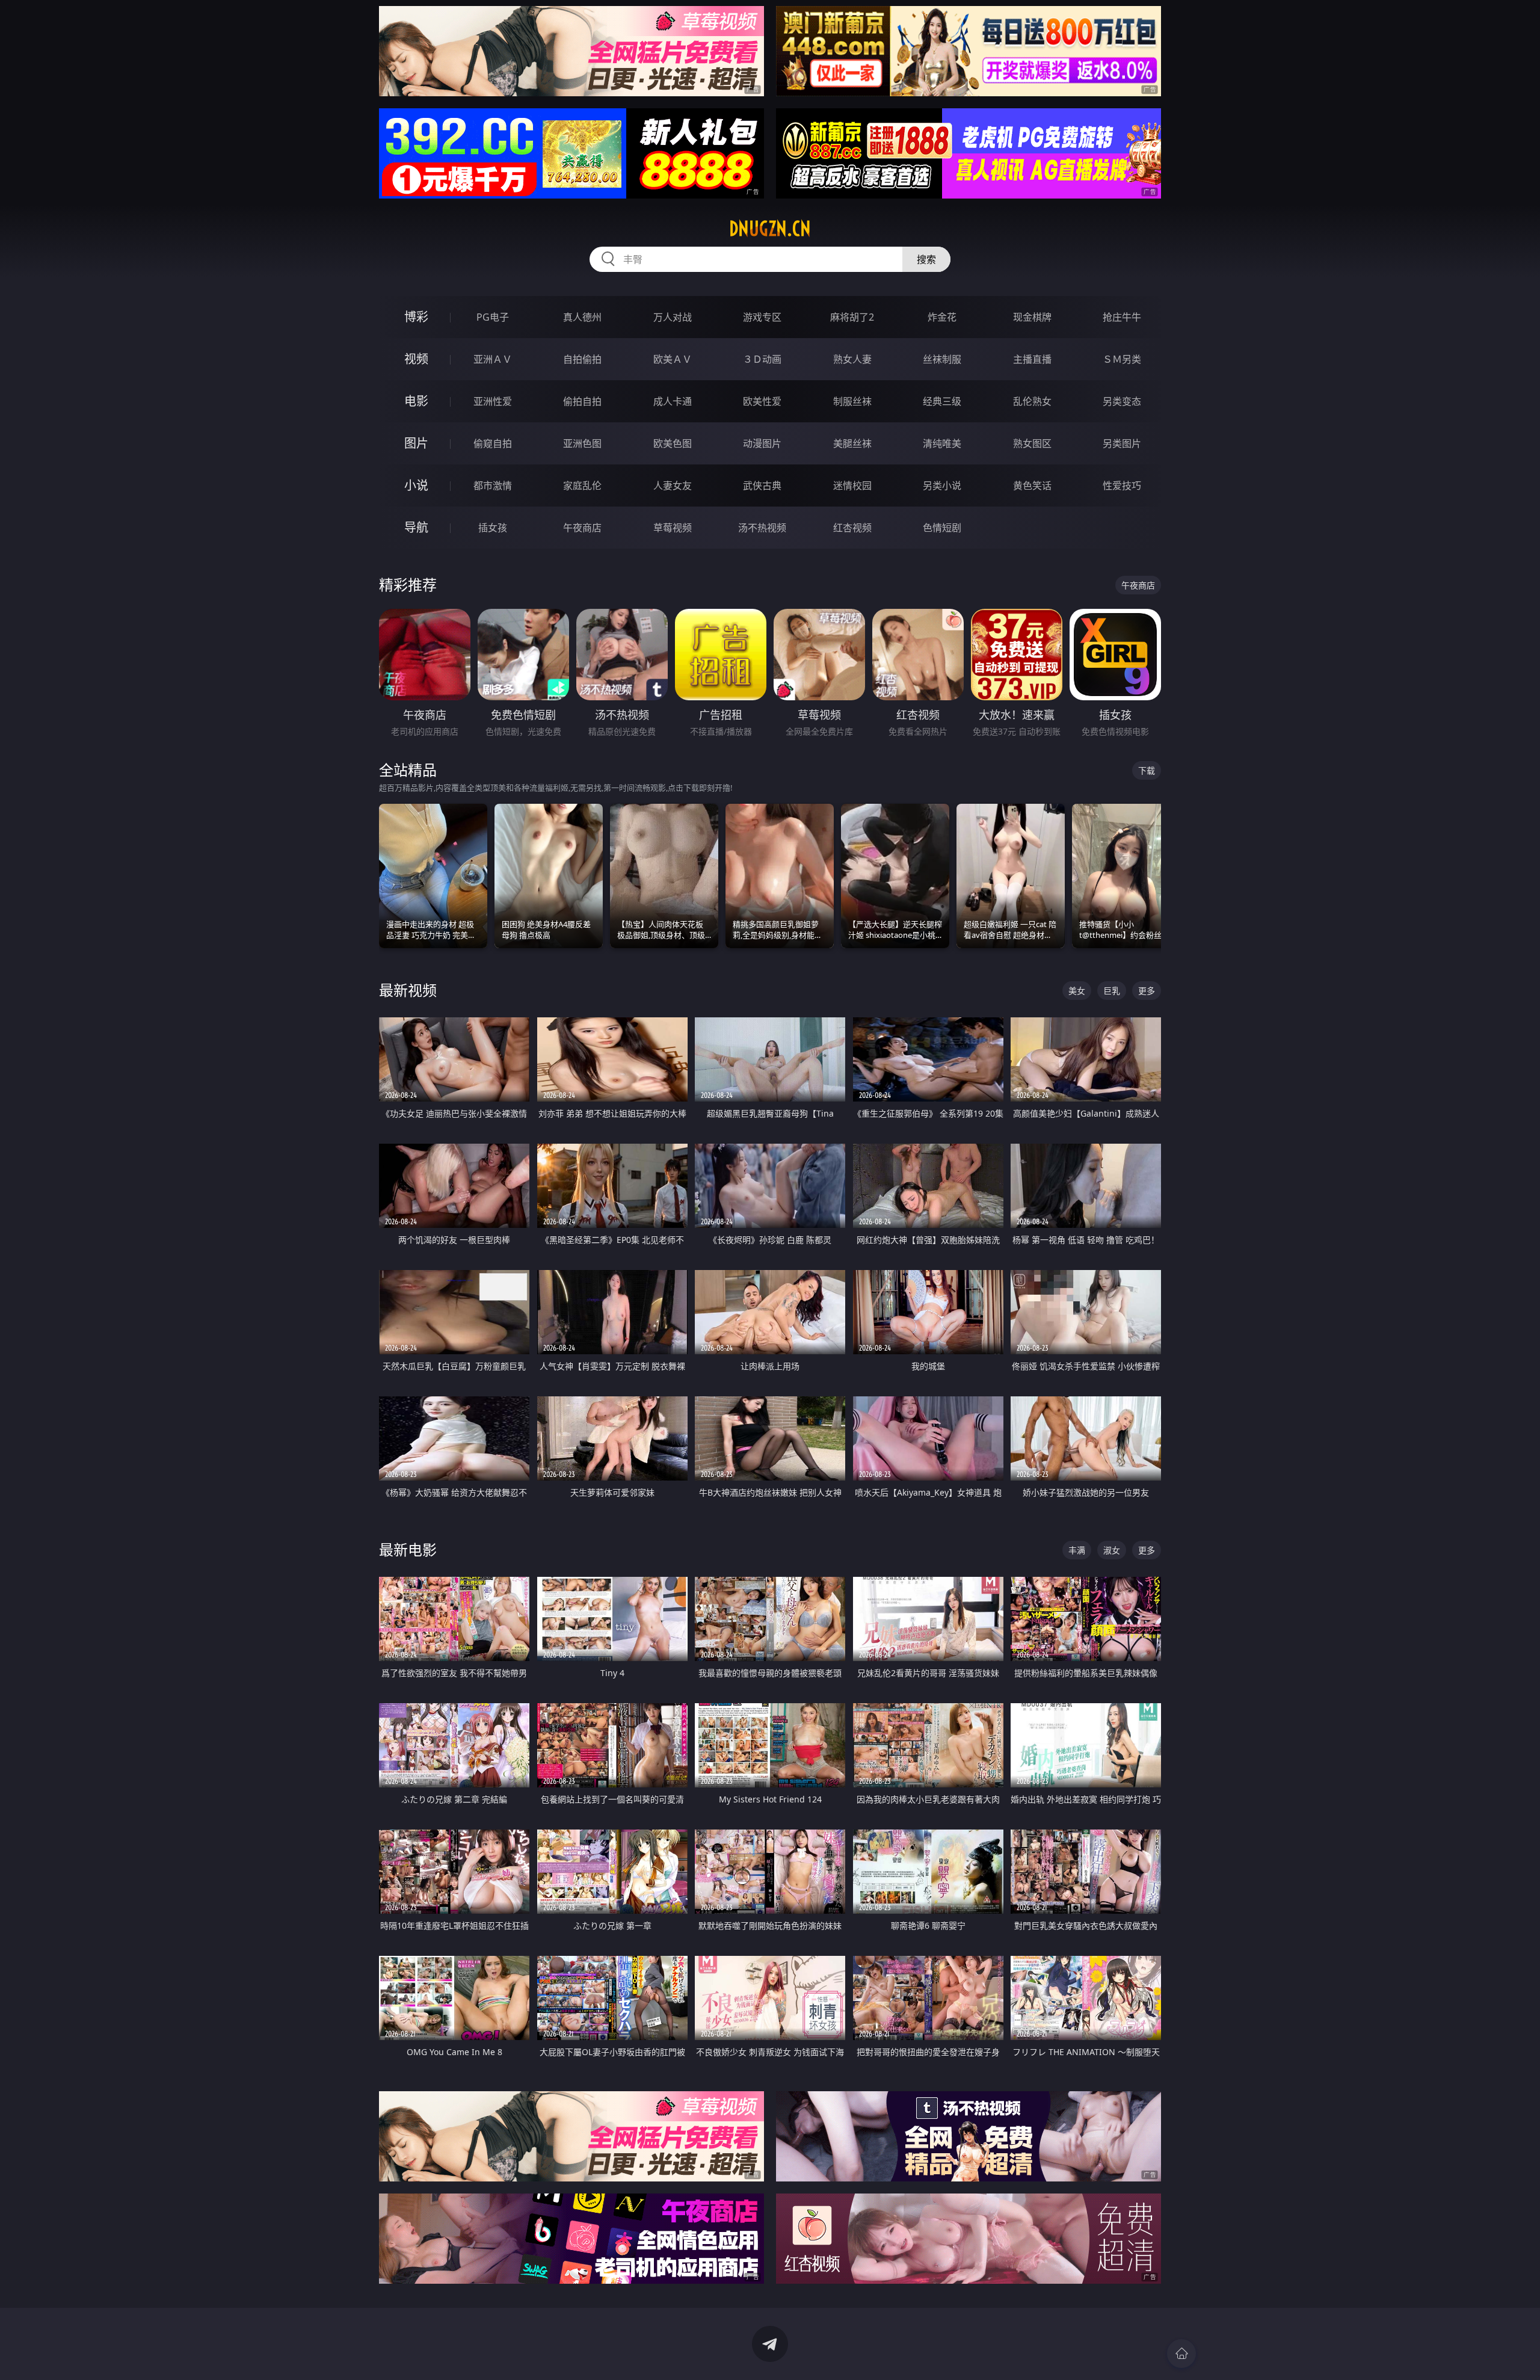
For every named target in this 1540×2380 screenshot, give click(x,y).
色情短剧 (942, 528)
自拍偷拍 (582, 359)
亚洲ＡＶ (493, 359)
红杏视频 (852, 528)
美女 (1077, 991)
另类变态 (1122, 401)
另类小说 (942, 486)
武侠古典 (762, 486)
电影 (416, 401)
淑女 (1112, 1550)
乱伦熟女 (1032, 401)
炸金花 (942, 317)
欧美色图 (673, 443)
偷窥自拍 (493, 443)
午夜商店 (582, 528)
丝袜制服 (942, 359)
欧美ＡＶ (673, 359)
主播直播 (1032, 359)
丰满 (1077, 1550)
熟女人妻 (852, 359)
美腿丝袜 (852, 443)
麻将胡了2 (852, 317)
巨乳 (1112, 991)
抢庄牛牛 (1122, 317)
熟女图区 (1032, 443)
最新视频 (408, 990)
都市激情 (493, 486)
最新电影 (408, 1549)
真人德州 (582, 317)
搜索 (926, 259)
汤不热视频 (762, 528)
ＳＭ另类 (1122, 359)
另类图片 (1122, 443)
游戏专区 (762, 317)
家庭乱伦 (582, 486)
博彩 (416, 317)
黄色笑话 (1032, 486)
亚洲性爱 (493, 401)
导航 (416, 527)
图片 (416, 443)
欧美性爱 (762, 401)
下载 (1147, 770)
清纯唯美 (942, 443)
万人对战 (673, 317)
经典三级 (942, 401)
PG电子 (493, 317)
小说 (416, 485)
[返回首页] (1181, 2354)
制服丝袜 (852, 401)
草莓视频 (673, 528)
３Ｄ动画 (762, 359)
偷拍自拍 (582, 401)
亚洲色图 (582, 443)
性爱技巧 (1122, 486)
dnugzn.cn (770, 229)
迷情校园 (852, 486)
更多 (1147, 991)
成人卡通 (673, 401)
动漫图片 (762, 443)
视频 (416, 359)
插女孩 (493, 528)
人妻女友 (673, 486)
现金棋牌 (1032, 317)
